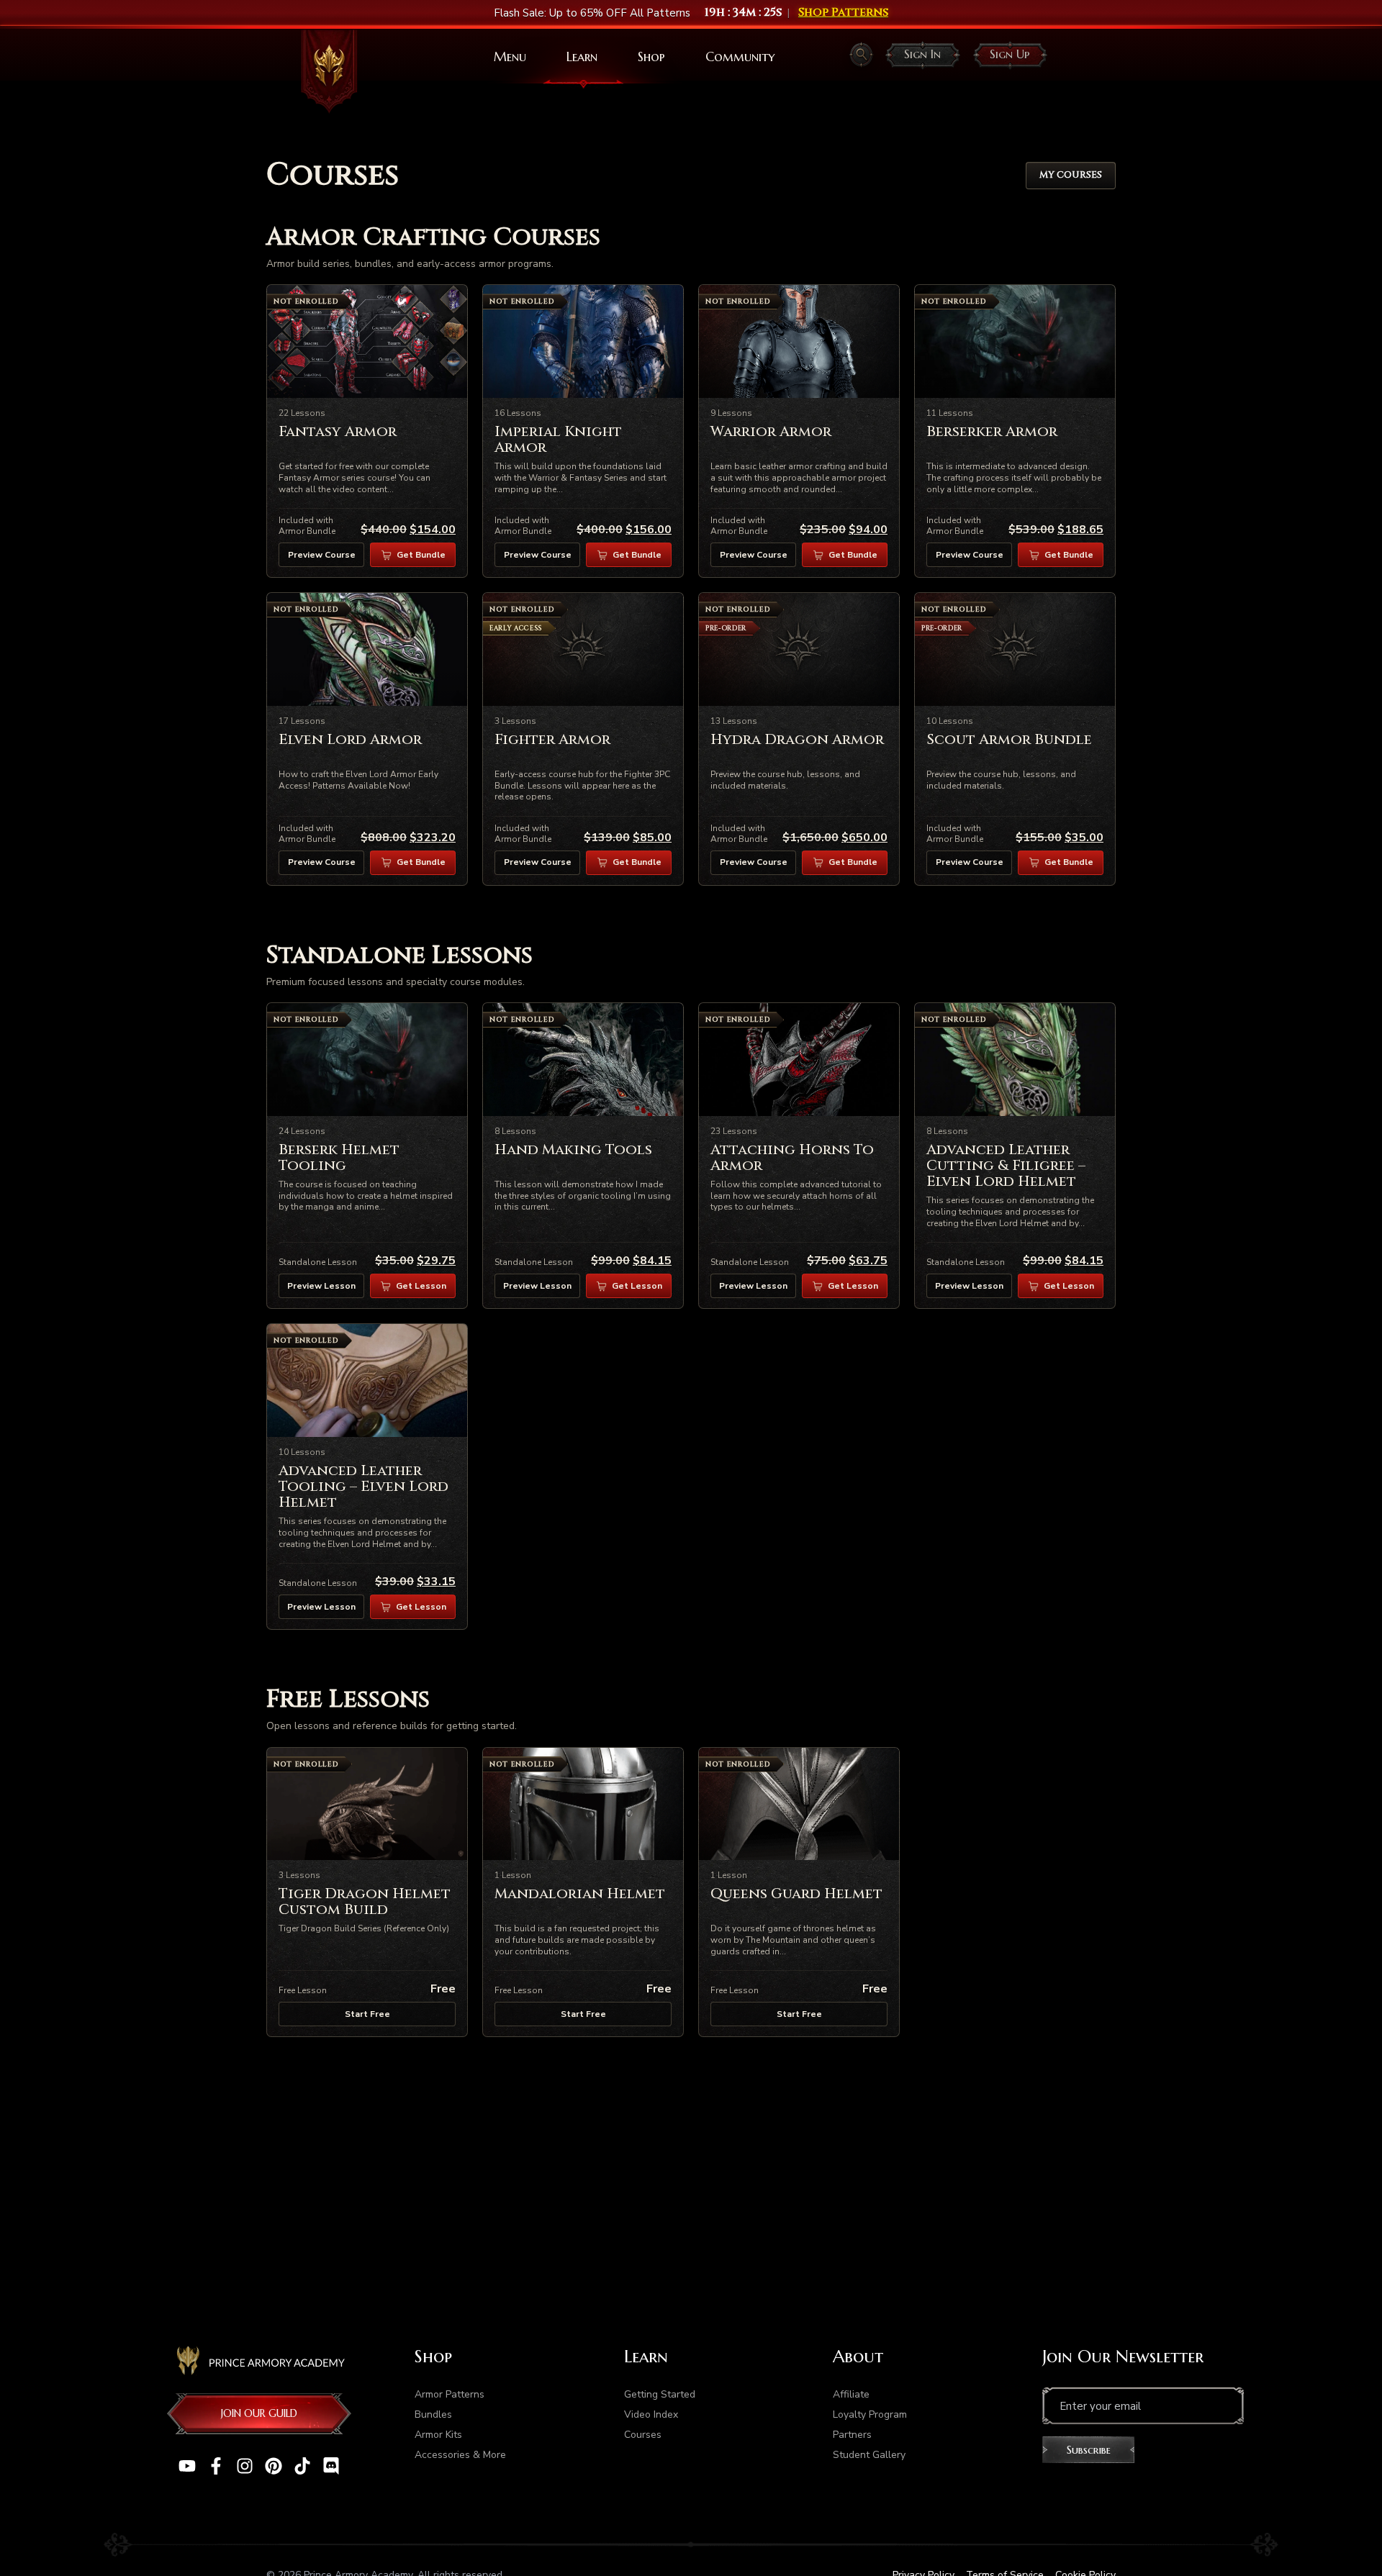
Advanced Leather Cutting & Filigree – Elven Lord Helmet (1006, 1165)
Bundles (433, 2414)
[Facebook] (216, 2466)
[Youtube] (187, 2466)
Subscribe (1089, 2450)
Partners (852, 2435)
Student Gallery (869, 2455)
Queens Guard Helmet (796, 1894)
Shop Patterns (844, 13)
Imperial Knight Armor (558, 439)
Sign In (922, 54)
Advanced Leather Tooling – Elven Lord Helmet (363, 1486)
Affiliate (851, 2394)
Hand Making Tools (573, 1149)
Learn (582, 56)
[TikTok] (302, 2466)
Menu (510, 56)
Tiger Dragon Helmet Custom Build (365, 1901)
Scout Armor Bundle (1009, 739)
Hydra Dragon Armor (797, 739)
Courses (643, 2435)
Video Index (651, 2414)
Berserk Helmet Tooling (339, 1157)
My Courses (1071, 175)
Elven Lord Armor (350, 739)
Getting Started (660, 2394)
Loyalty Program (870, 2414)
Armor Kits (438, 2435)
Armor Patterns (450, 2394)
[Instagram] (245, 2466)
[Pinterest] (274, 2466)
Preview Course (322, 555)
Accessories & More (460, 2455)
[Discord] (331, 2466)
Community (740, 56)
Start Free (367, 2014)
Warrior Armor (771, 431)
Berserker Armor (992, 431)
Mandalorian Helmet (580, 1894)
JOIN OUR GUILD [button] (259, 2413)
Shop (651, 56)
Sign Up (1010, 54)
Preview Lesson (321, 1286)
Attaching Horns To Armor (792, 1157)
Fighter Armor (552, 739)
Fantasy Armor (338, 431)
